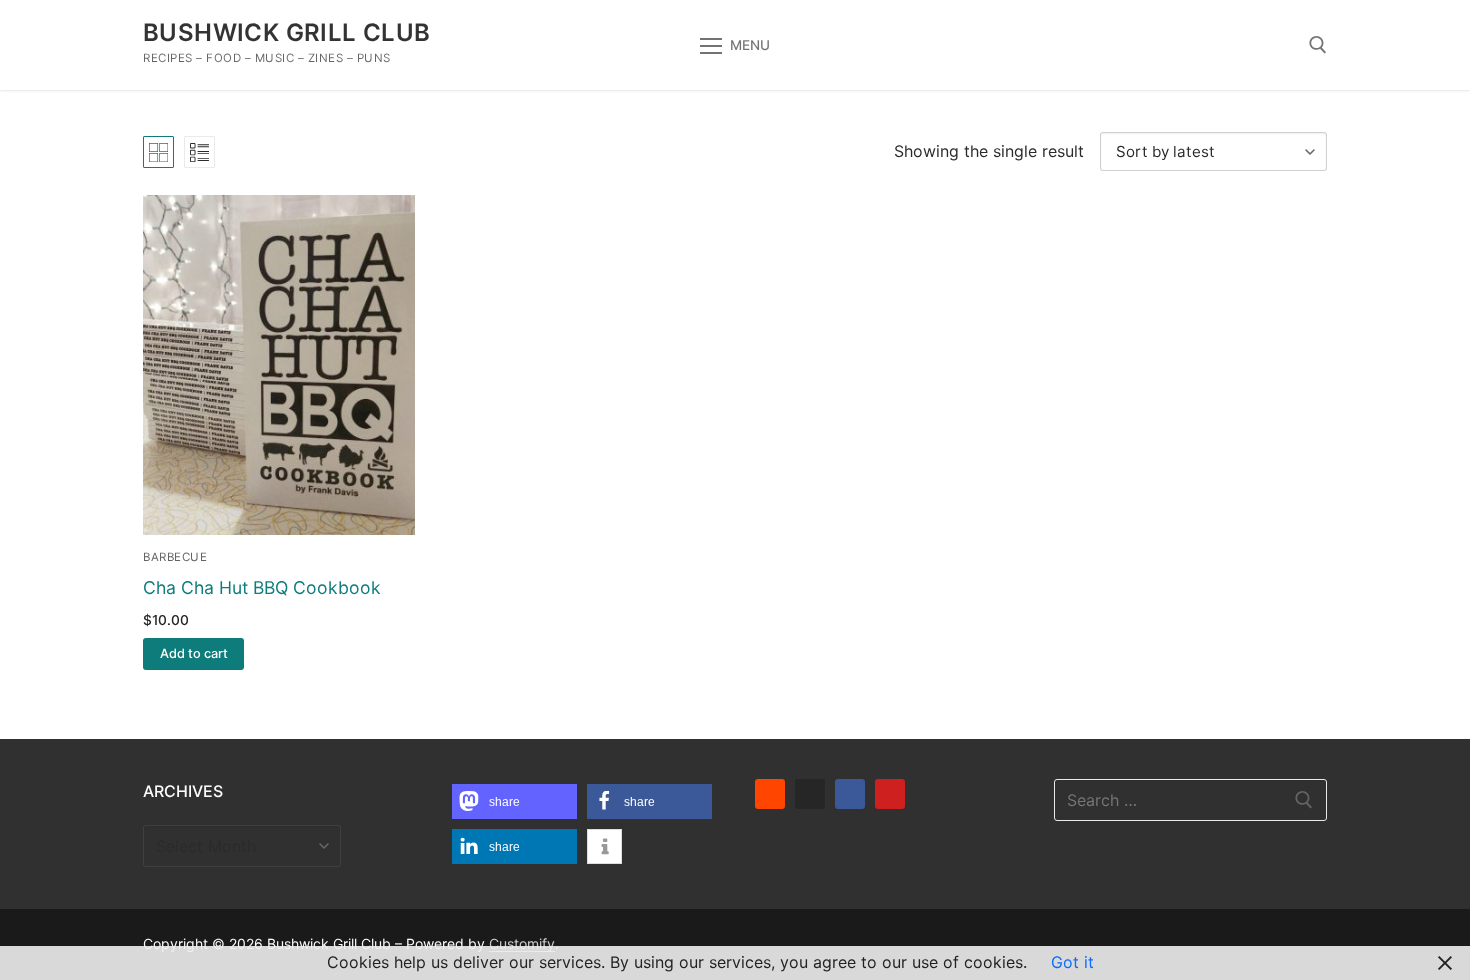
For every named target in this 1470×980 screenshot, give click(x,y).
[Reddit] (770, 794)
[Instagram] (810, 794)
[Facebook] (850, 794)
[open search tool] (1318, 45)
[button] (193, 654)
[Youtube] (890, 794)
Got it (1072, 962)
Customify (522, 943)
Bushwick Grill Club (287, 32)
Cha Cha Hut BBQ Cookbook (262, 587)
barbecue (175, 557)
